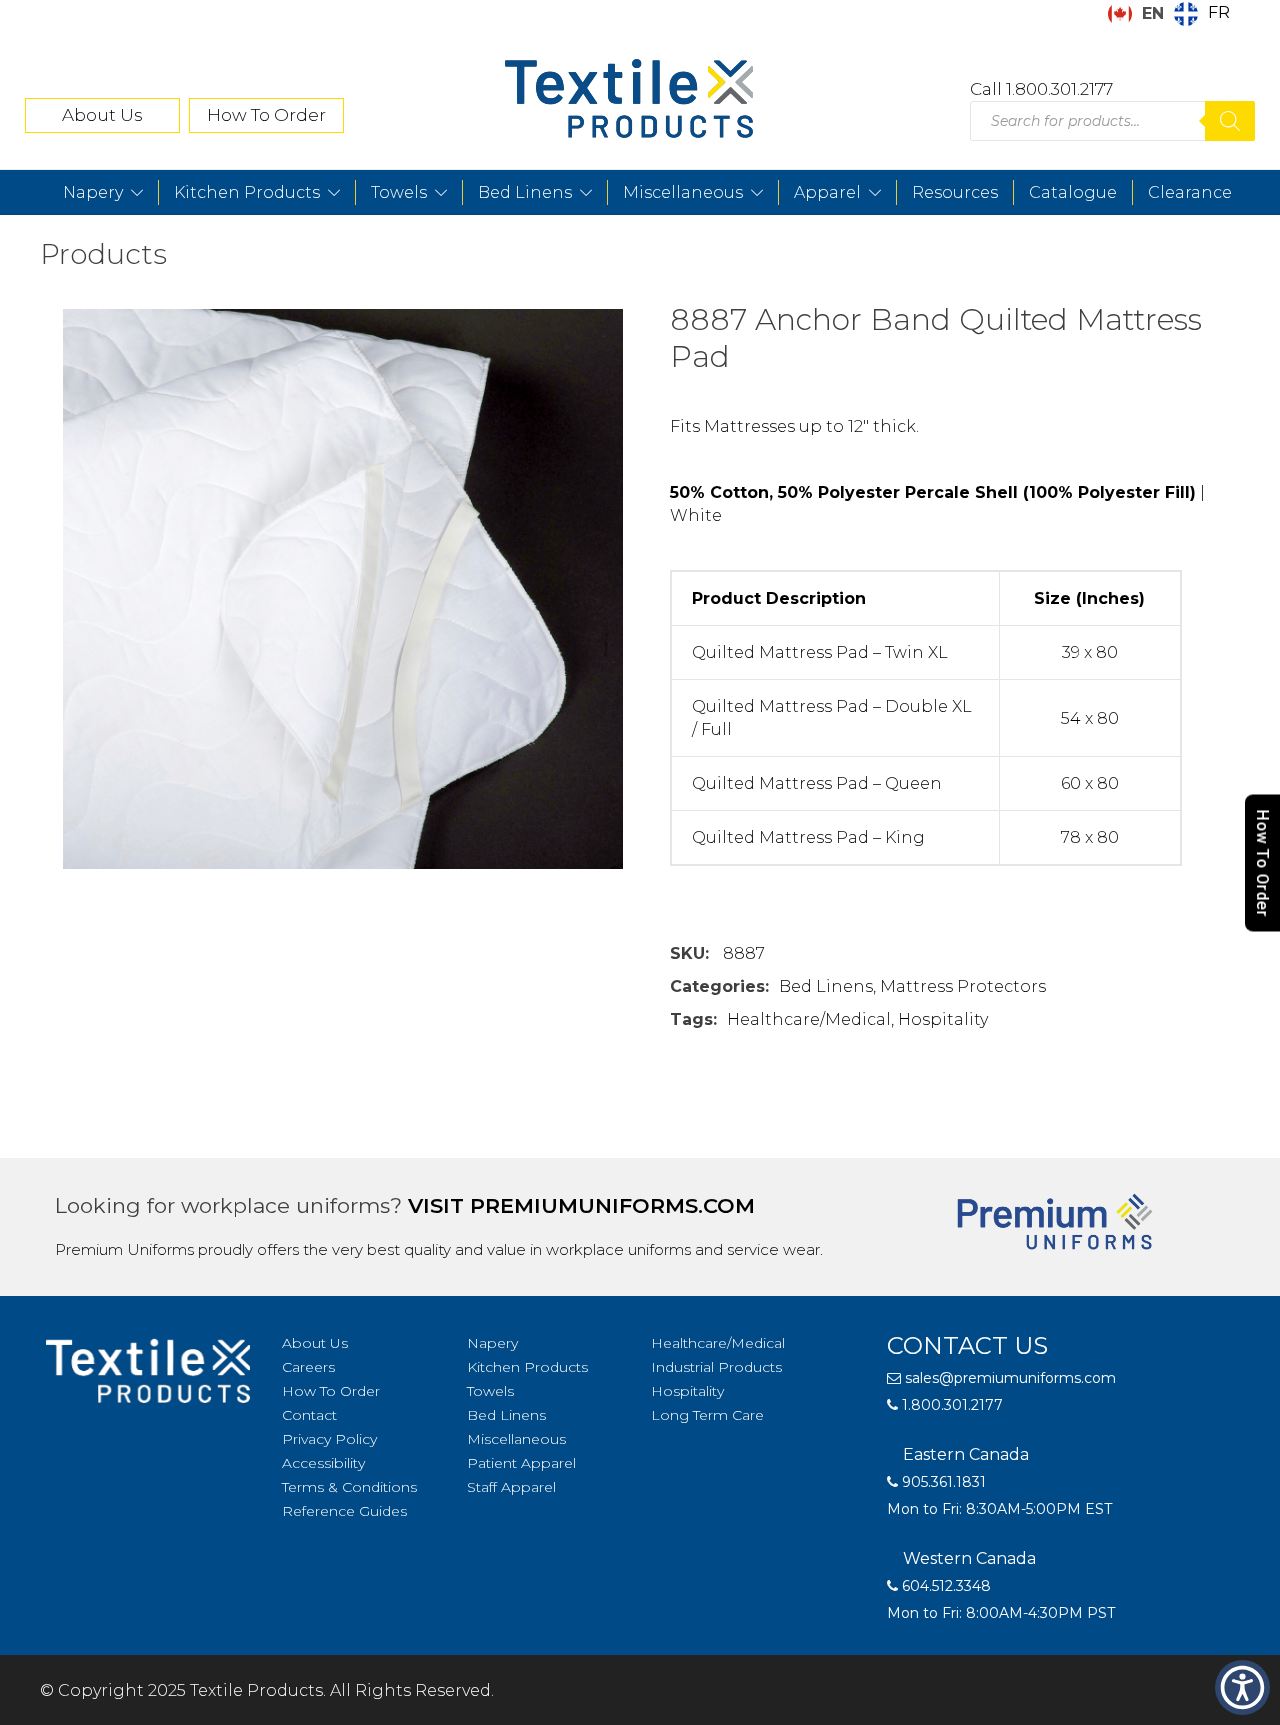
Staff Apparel (511, 1487)
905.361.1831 (942, 1482)
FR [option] (1219, 12)
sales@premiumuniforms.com (1008, 1378)
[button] (1242, 1687)
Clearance (1190, 192)
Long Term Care (707, 1415)
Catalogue (1073, 192)
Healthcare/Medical (809, 1019)
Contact (309, 1415)
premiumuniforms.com (612, 1205)
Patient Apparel (521, 1463)
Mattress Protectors (963, 986)
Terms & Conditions (349, 1487)
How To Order (266, 115)
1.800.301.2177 (950, 1405)
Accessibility (323, 1463)
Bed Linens (525, 192)
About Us (102, 115)
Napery (93, 192)
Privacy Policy (329, 1439)
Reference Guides (344, 1511)
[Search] (1230, 121)
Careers (308, 1367)
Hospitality (943, 1019)
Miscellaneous (683, 192)
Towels (399, 192)
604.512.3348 (944, 1586)
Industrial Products (716, 1367)
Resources (955, 192)
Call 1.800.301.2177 (1041, 89)
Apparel (827, 192)
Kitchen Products (247, 192)
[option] (1202, 14)
